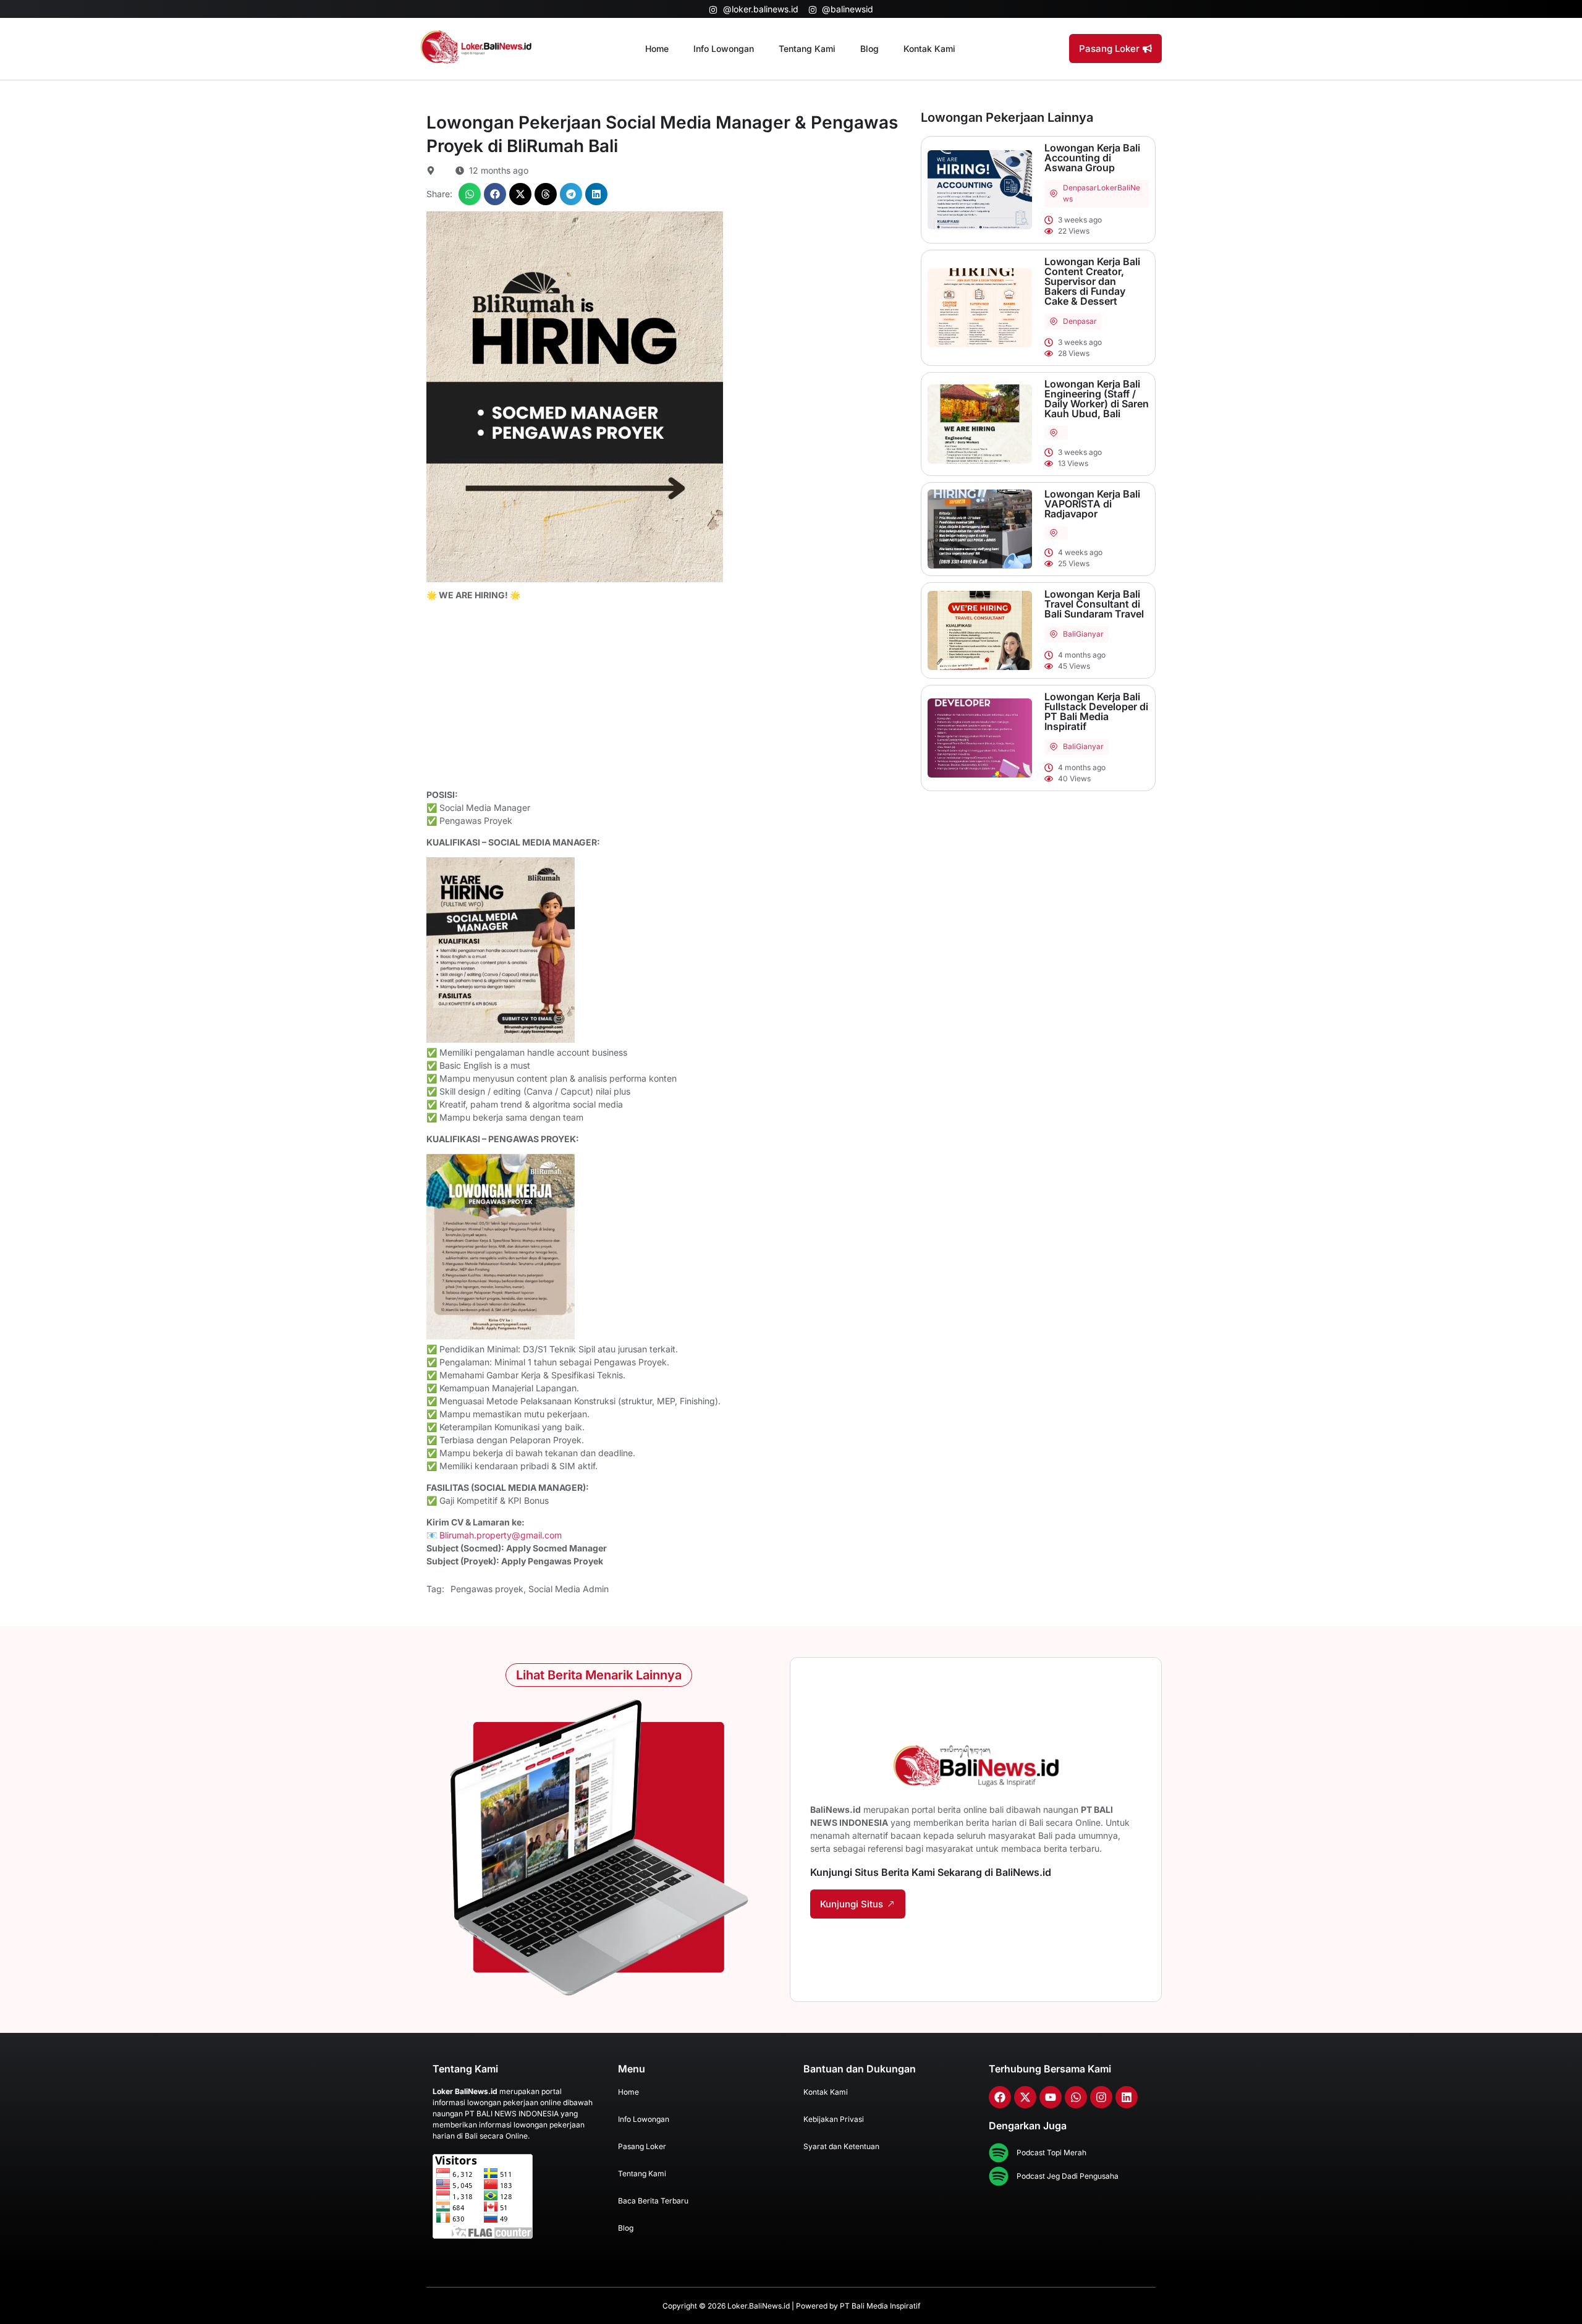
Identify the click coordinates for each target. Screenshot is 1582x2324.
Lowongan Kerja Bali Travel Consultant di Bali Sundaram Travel (1094, 604)
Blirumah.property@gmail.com (501, 1535)
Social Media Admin (569, 1589)
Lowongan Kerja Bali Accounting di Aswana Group (1092, 158)
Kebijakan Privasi (834, 2119)
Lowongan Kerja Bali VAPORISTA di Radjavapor (1092, 504)
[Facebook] (1000, 2097)
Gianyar (1090, 634)
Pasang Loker (642, 2146)
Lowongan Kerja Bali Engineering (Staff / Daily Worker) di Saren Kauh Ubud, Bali (1097, 399)
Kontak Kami (929, 49)
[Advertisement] (667, 697)
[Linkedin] (1127, 2097)
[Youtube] (1051, 2097)
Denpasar (1080, 188)
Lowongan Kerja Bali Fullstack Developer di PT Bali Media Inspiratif (1096, 711)
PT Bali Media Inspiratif (880, 2306)
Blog (869, 49)
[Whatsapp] (1076, 2097)
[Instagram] (1101, 2097)
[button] (470, 194)
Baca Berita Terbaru (653, 2201)
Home (657, 49)
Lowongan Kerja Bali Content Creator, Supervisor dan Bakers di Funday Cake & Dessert (1092, 281)
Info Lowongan (724, 49)
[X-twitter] (1025, 2097)
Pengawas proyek (487, 1589)
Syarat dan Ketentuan (841, 2146)
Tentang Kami (807, 49)
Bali (1069, 634)
